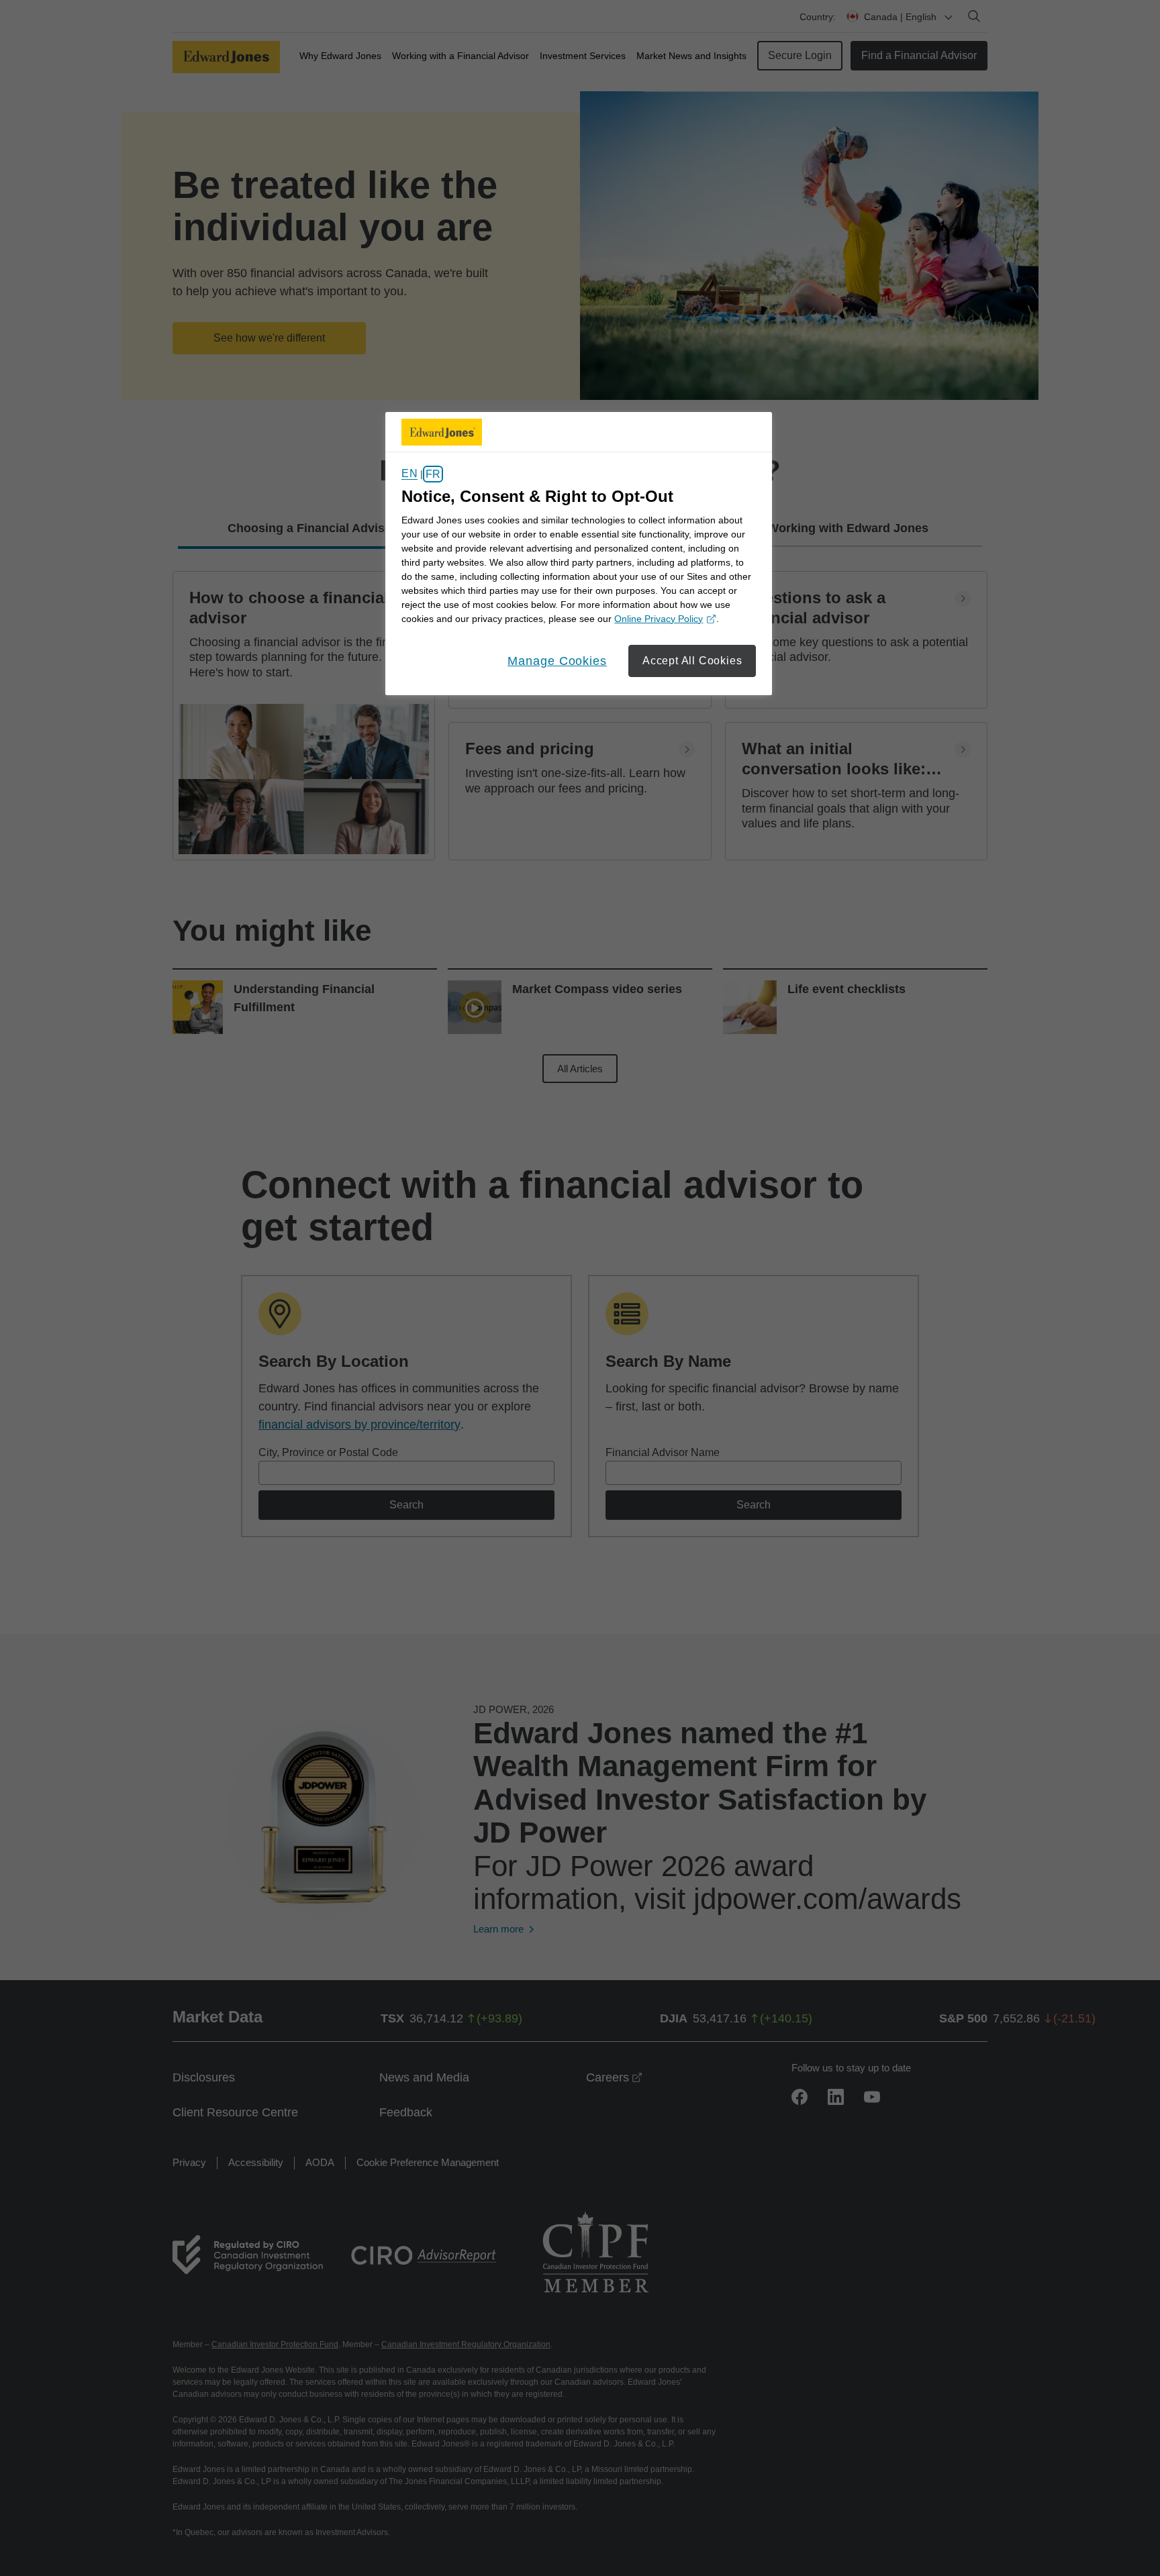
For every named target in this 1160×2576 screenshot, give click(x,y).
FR (433, 474)
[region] (579, 554)
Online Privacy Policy (663, 620)
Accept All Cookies (692, 661)
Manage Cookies (557, 661)
